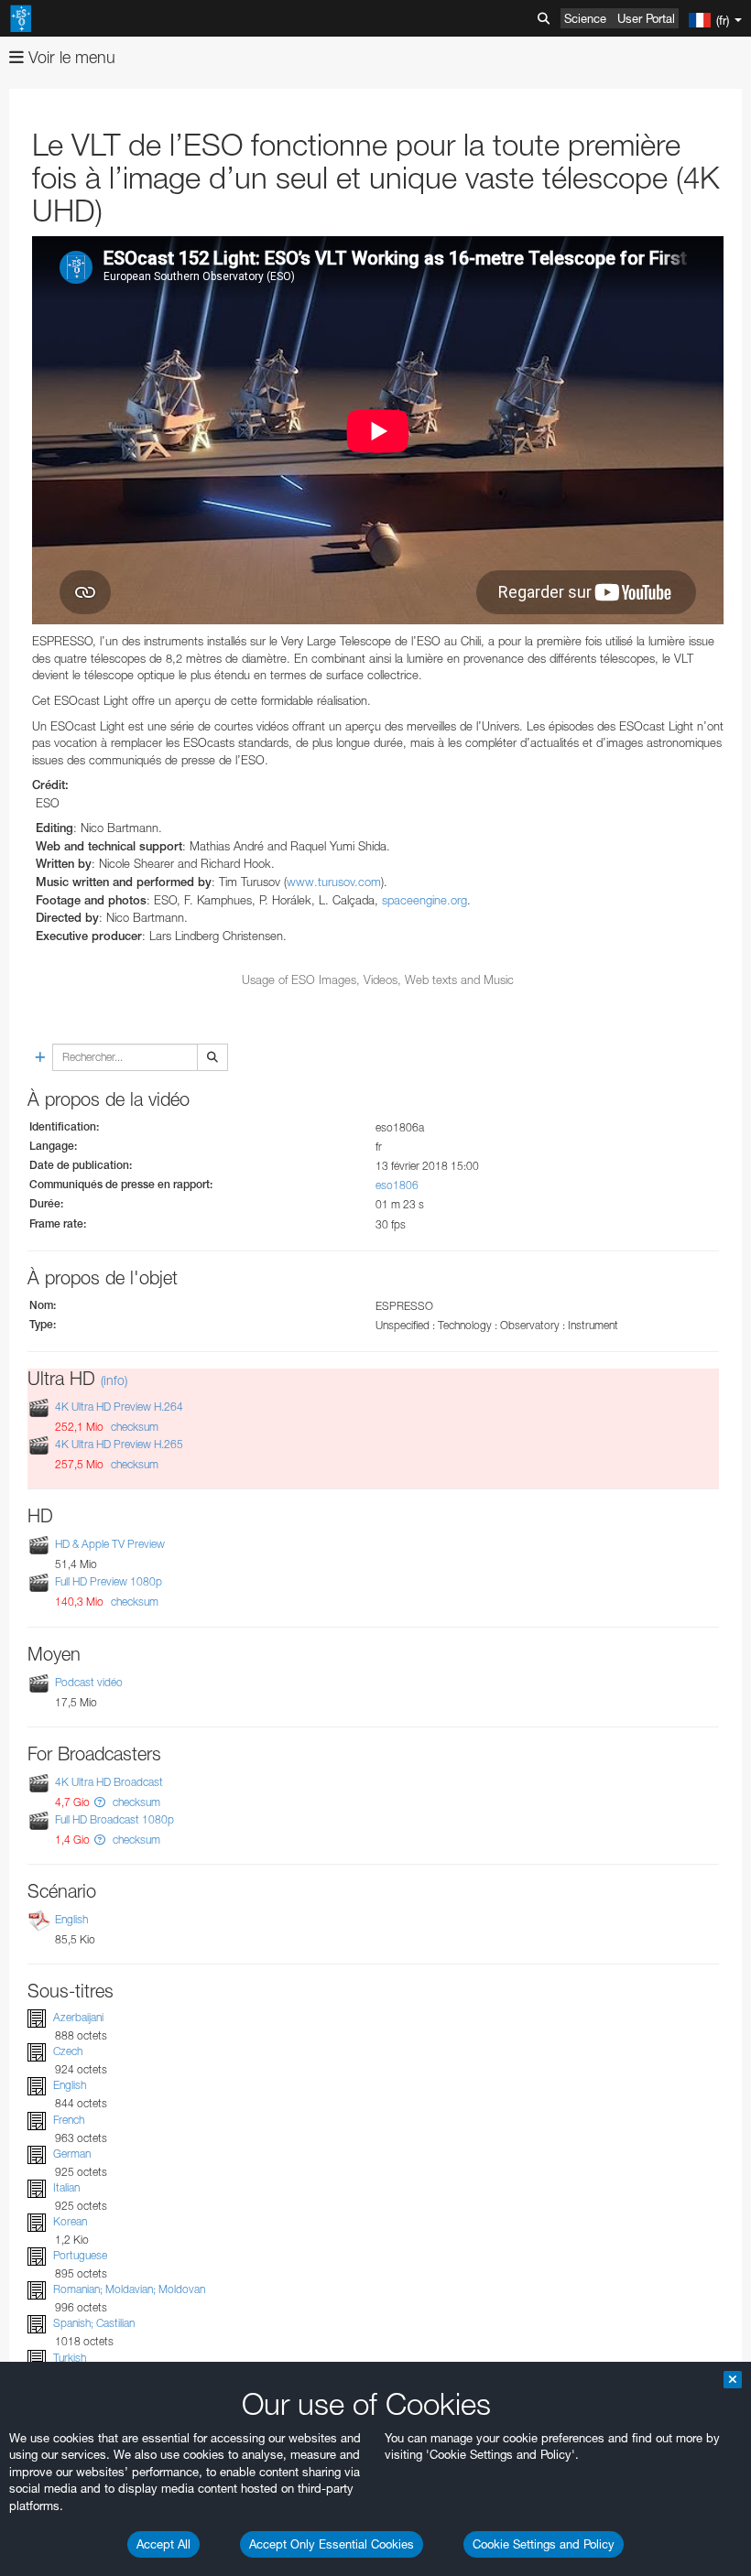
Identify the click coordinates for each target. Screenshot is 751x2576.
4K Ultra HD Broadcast (109, 1782)
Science (585, 18)
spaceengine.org (424, 900)
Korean (70, 2221)
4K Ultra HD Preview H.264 (119, 1407)
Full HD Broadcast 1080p (114, 1819)
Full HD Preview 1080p (109, 1581)
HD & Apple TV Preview (110, 1544)
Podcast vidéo (89, 1682)
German (72, 2154)
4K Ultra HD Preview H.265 (119, 1444)
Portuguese (80, 2255)
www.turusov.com (334, 882)
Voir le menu (70, 57)
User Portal (646, 18)
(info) (114, 1380)
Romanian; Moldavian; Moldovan (129, 2289)
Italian (66, 2187)
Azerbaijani (78, 2017)
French (69, 2120)
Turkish (70, 2358)
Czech (68, 2051)
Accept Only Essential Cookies (332, 2544)
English (71, 1919)
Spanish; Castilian (94, 2323)
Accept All (163, 2544)
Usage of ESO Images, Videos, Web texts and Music (378, 980)
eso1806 (397, 1185)
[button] (100, 1802)
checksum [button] (133, 1427)
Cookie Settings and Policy (544, 2544)
